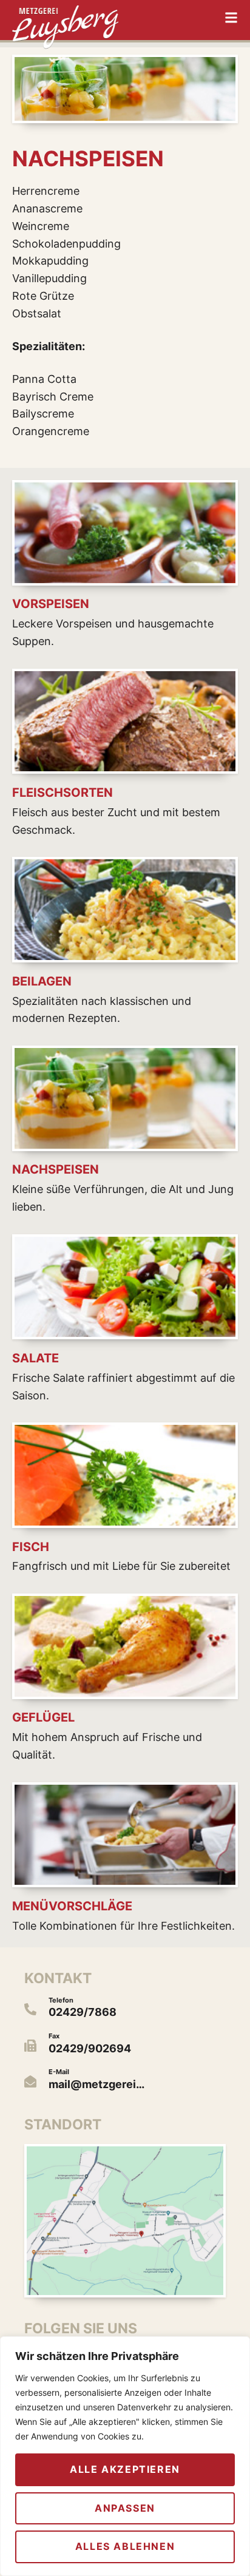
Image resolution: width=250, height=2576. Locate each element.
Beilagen (42, 981)
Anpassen (125, 2508)
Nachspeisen (56, 1169)
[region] (125, 2456)
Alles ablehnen (125, 2546)
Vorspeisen (51, 604)
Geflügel (43, 1717)
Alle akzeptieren (125, 2469)
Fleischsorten (62, 793)
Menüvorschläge (72, 1906)
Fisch (31, 1547)
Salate (35, 1358)
